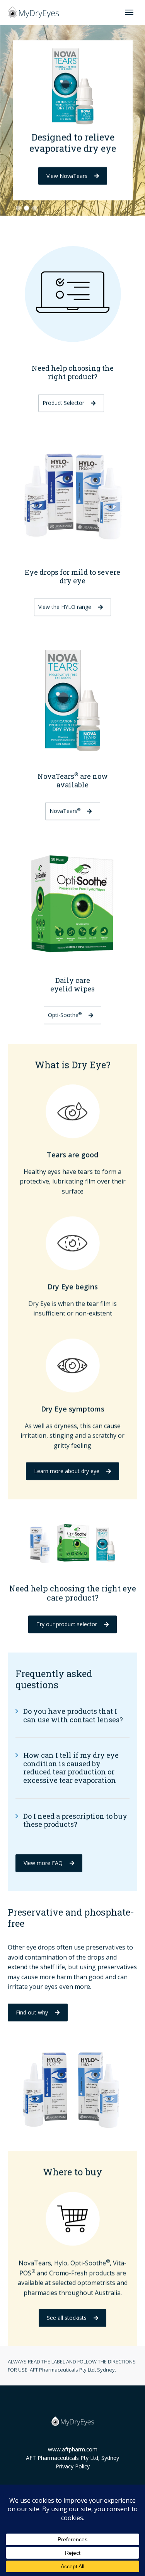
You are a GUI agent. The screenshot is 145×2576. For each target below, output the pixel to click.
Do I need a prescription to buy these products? (75, 1820)
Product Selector (63, 403)
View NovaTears (67, 176)
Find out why (32, 2012)
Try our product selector (67, 1624)
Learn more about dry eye (67, 1471)
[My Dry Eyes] (33, 12)
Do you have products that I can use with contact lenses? (73, 1715)
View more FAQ (43, 1863)
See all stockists (67, 2318)
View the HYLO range (65, 607)
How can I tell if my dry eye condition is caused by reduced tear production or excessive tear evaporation (71, 1768)
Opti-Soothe (65, 1015)
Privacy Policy (73, 2466)
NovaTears (65, 811)
